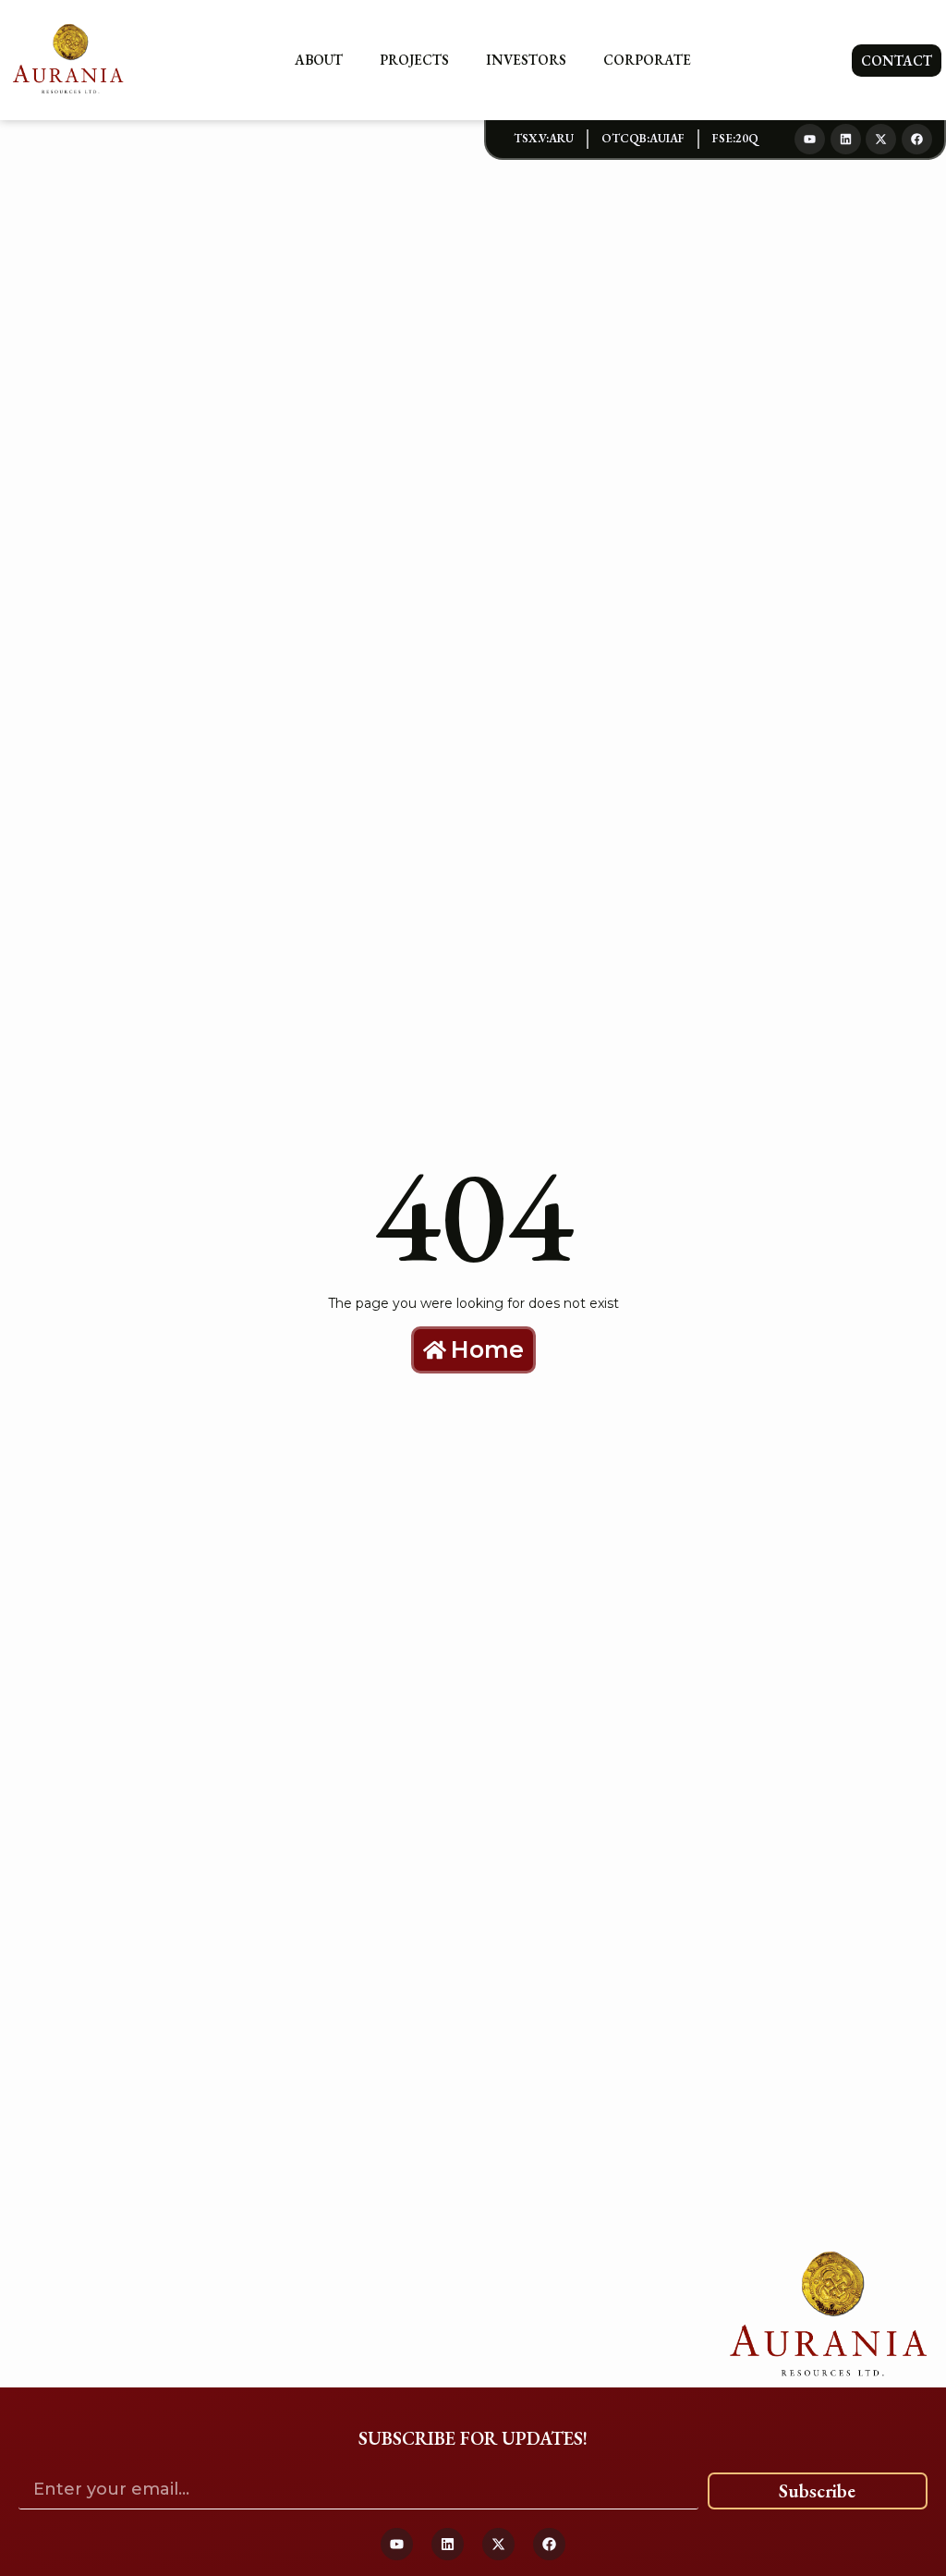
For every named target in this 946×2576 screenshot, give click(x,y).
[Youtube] (810, 139)
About (319, 60)
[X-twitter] (881, 139)
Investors (526, 60)
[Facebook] (917, 139)
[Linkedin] (846, 139)
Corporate (647, 60)
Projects (414, 60)
